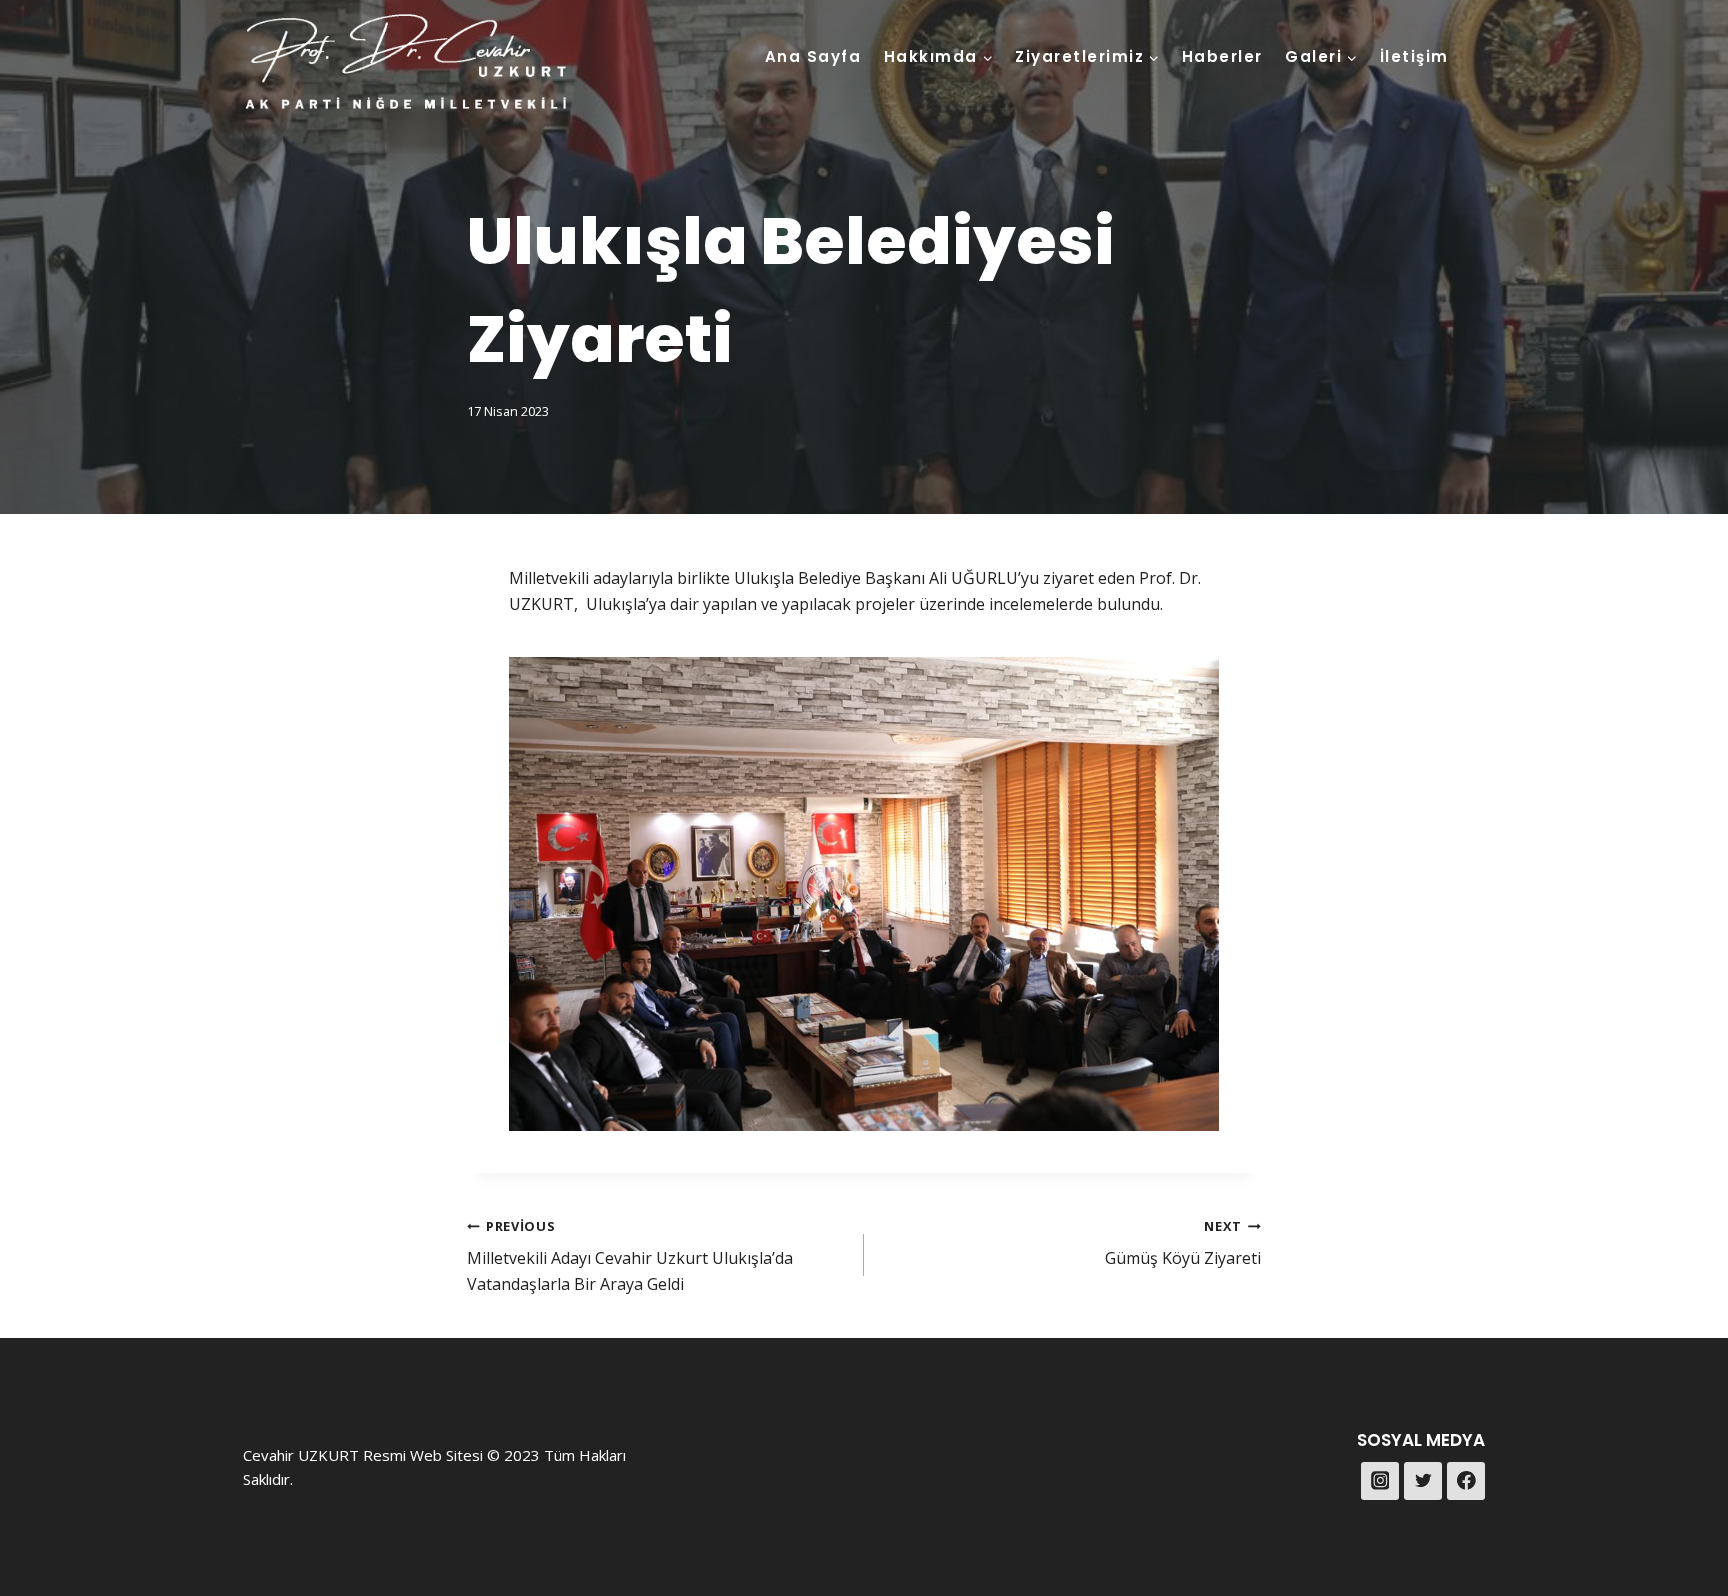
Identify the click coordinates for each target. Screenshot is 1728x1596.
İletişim (1414, 56)
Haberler (1222, 56)
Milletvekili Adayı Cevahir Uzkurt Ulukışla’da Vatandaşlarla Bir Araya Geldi (630, 1256)
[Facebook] (1466, 1481)
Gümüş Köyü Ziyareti (1183, 1243)
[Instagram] (1380, 1481)
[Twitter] (1423, 1481)
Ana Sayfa (813, 56)
